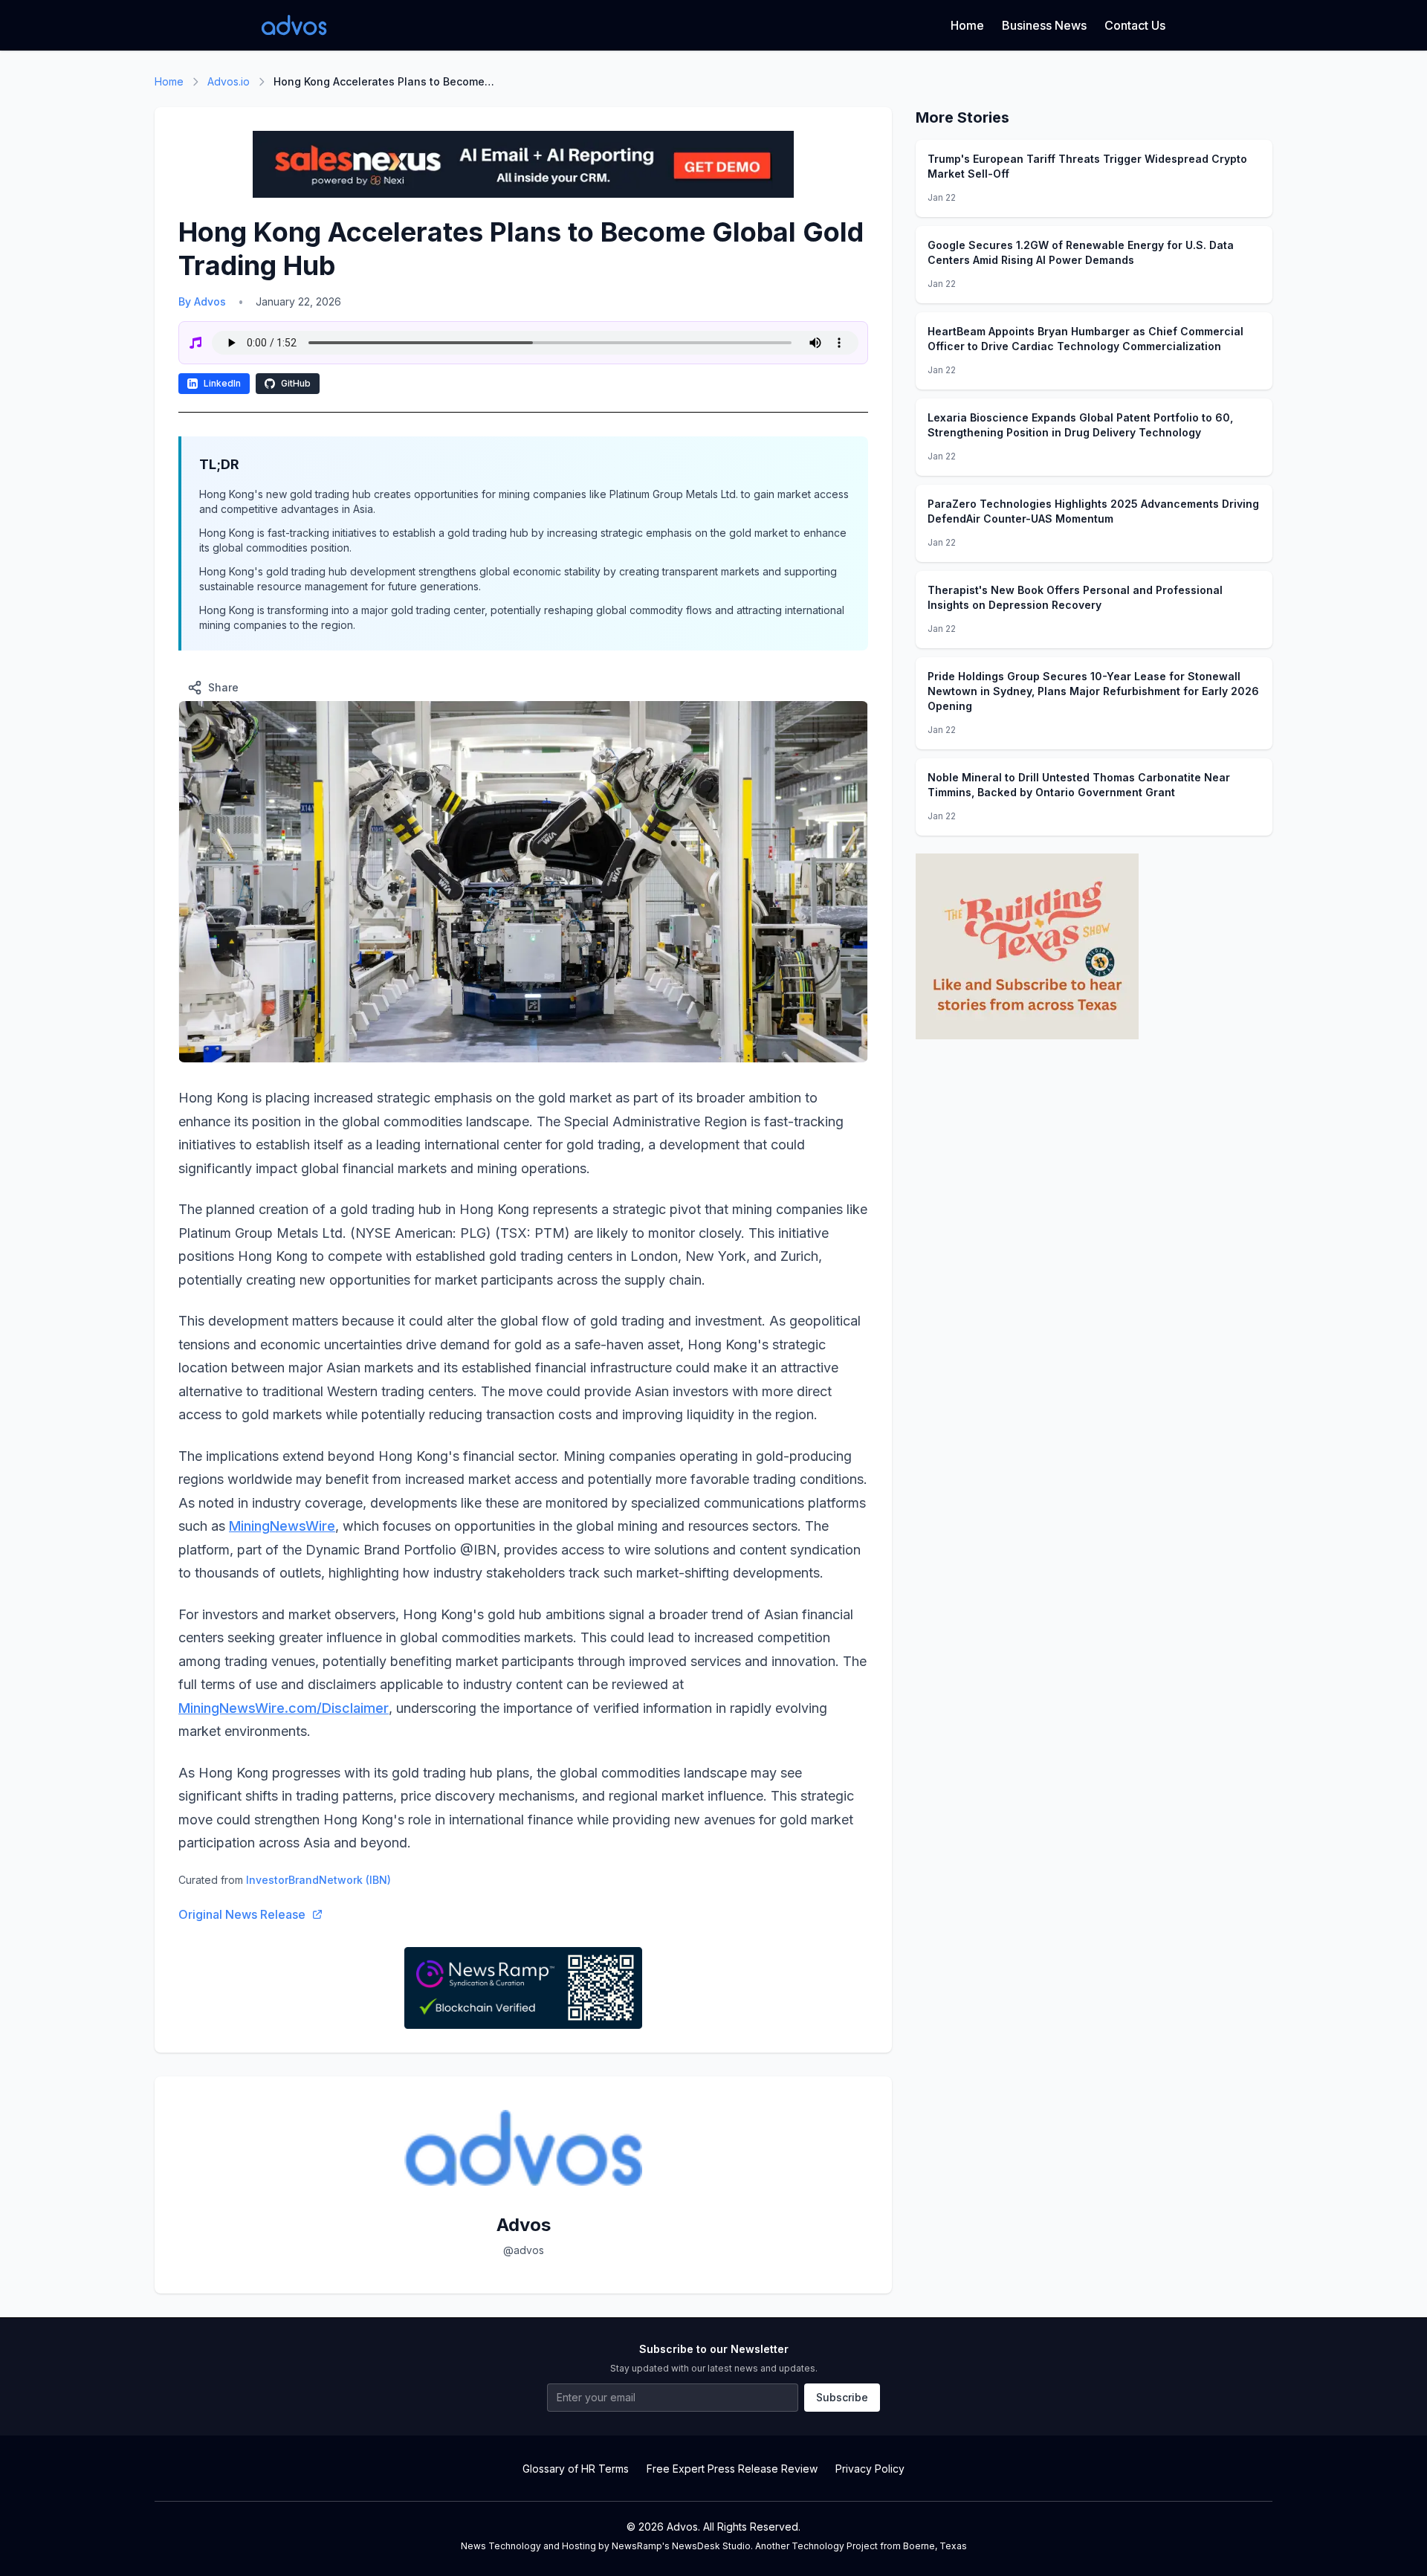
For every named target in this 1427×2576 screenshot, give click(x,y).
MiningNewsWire (282, 1526)
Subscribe (842, 2397)
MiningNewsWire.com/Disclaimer (284, 1708)
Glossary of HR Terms (576, 2469)
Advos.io (229, 81)
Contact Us (1135, 25)
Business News (1044, 25)
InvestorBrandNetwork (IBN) (318, 1880)
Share (223, 687)
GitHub (296, 383)
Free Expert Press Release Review (732, 2469)
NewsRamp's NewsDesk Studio (681, 2546)
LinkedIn (222, 383)
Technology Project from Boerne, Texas (879, 2546)
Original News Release (242, 1914)
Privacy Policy (870, 2469)
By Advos (202, 301)
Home (967, 25)
